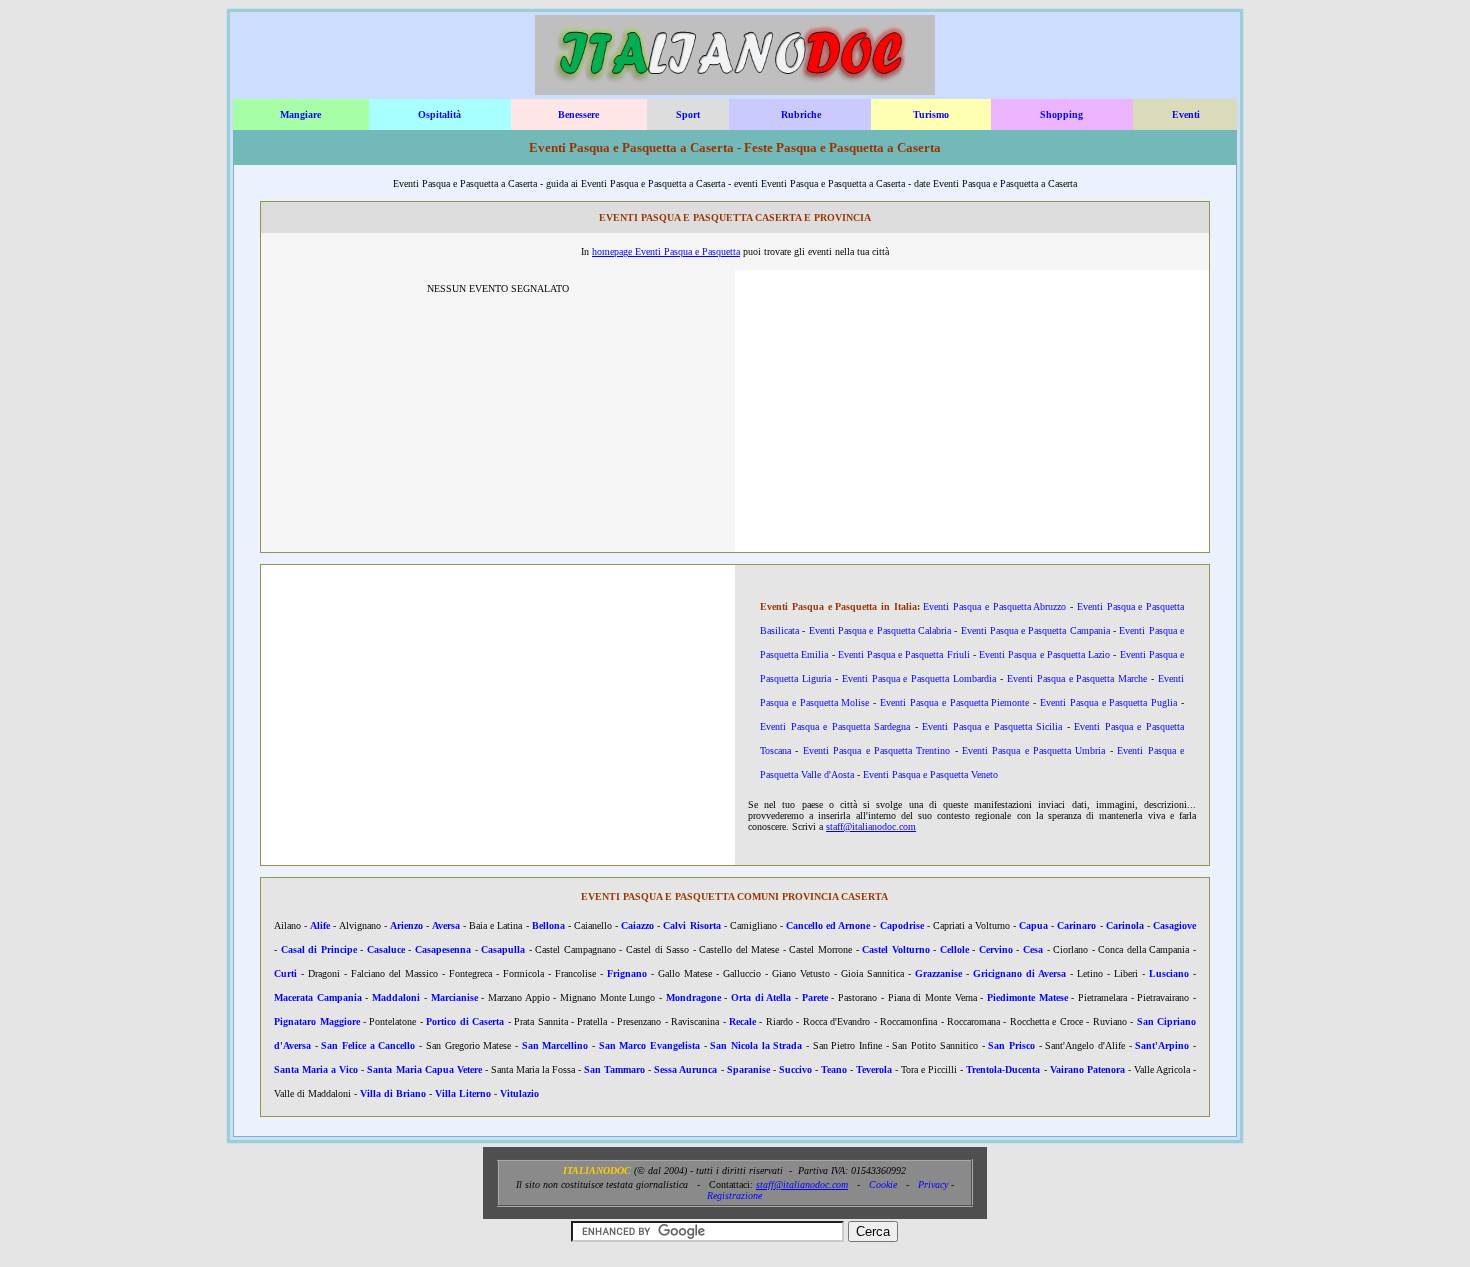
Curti (285, 973)
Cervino (996, 949)
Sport (688, 114)
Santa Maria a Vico (316, 1069)
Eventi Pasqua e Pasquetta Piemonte (954, 702)
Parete (815, 997)
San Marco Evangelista (649, 1045)
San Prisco (1011, 1045)
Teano (834, 1069)
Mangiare (300, 114)
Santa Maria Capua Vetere (424, 1069)
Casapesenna (443, 949)
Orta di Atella (761, 997)
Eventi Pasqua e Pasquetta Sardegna (835, 726)
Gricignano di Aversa (1019, 973)
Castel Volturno (896, 949)
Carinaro (1076, 925)
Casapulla (503, 949)
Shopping (1061, 114)
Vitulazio (519, 1093)
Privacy (933, 1184)
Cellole (954, 949)
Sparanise (748, 1069)
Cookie (883, 1184)
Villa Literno (463, 1093)
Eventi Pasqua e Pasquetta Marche (1077, 678)
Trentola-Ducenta (1003, 1069)
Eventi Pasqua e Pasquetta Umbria (1033, 750)
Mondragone (693, 997)
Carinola (1125, 925)
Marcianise (454, 997)
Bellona (548, 925)
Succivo (795, 1069)
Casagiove (1174, 925)
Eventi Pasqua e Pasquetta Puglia (1108, 702)
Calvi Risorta (691, 925)
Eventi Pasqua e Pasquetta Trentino (876, 750)
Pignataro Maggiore (316, 1021)
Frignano (627, 973)
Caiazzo (637, 925)
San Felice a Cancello (368, 1045)
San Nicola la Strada (756, 1045)
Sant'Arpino (1162, 1045)
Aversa (446, 925)
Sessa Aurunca (685, 1069)
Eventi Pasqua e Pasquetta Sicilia (992, 726)
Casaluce (386, 949)
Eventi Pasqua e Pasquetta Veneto (930, 774)
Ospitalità (439, 114)
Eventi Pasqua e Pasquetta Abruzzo (994, 606)
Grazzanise (938, 973)
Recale (742, 1021)
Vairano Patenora (1087, 1069)
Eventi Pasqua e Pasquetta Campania (1035, 630)
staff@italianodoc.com (871, 826)
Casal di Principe (319, 949)
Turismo (931, 114)
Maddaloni (396, 997)
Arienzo (406, 925)
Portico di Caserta (465, 1021)
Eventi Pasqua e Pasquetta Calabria (880, 630)
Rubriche (801, 114)
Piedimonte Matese (1027, 997)
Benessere (578, 114)
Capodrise (902, 925)
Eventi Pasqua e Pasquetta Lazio (1044, 654)
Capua (1033, 925)
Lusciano (1169, 973)
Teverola (874, 1069)
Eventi (1186, 114)
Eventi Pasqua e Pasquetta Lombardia (919, 678)
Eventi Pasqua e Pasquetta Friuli (904, 654)
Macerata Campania (318, 997)
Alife (320, 925)
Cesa (1033, 949)
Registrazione (734, 1195)
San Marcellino (555, 1045)
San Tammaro (614, 1069)
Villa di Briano (393, 1093)
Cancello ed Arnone (828, 925)
